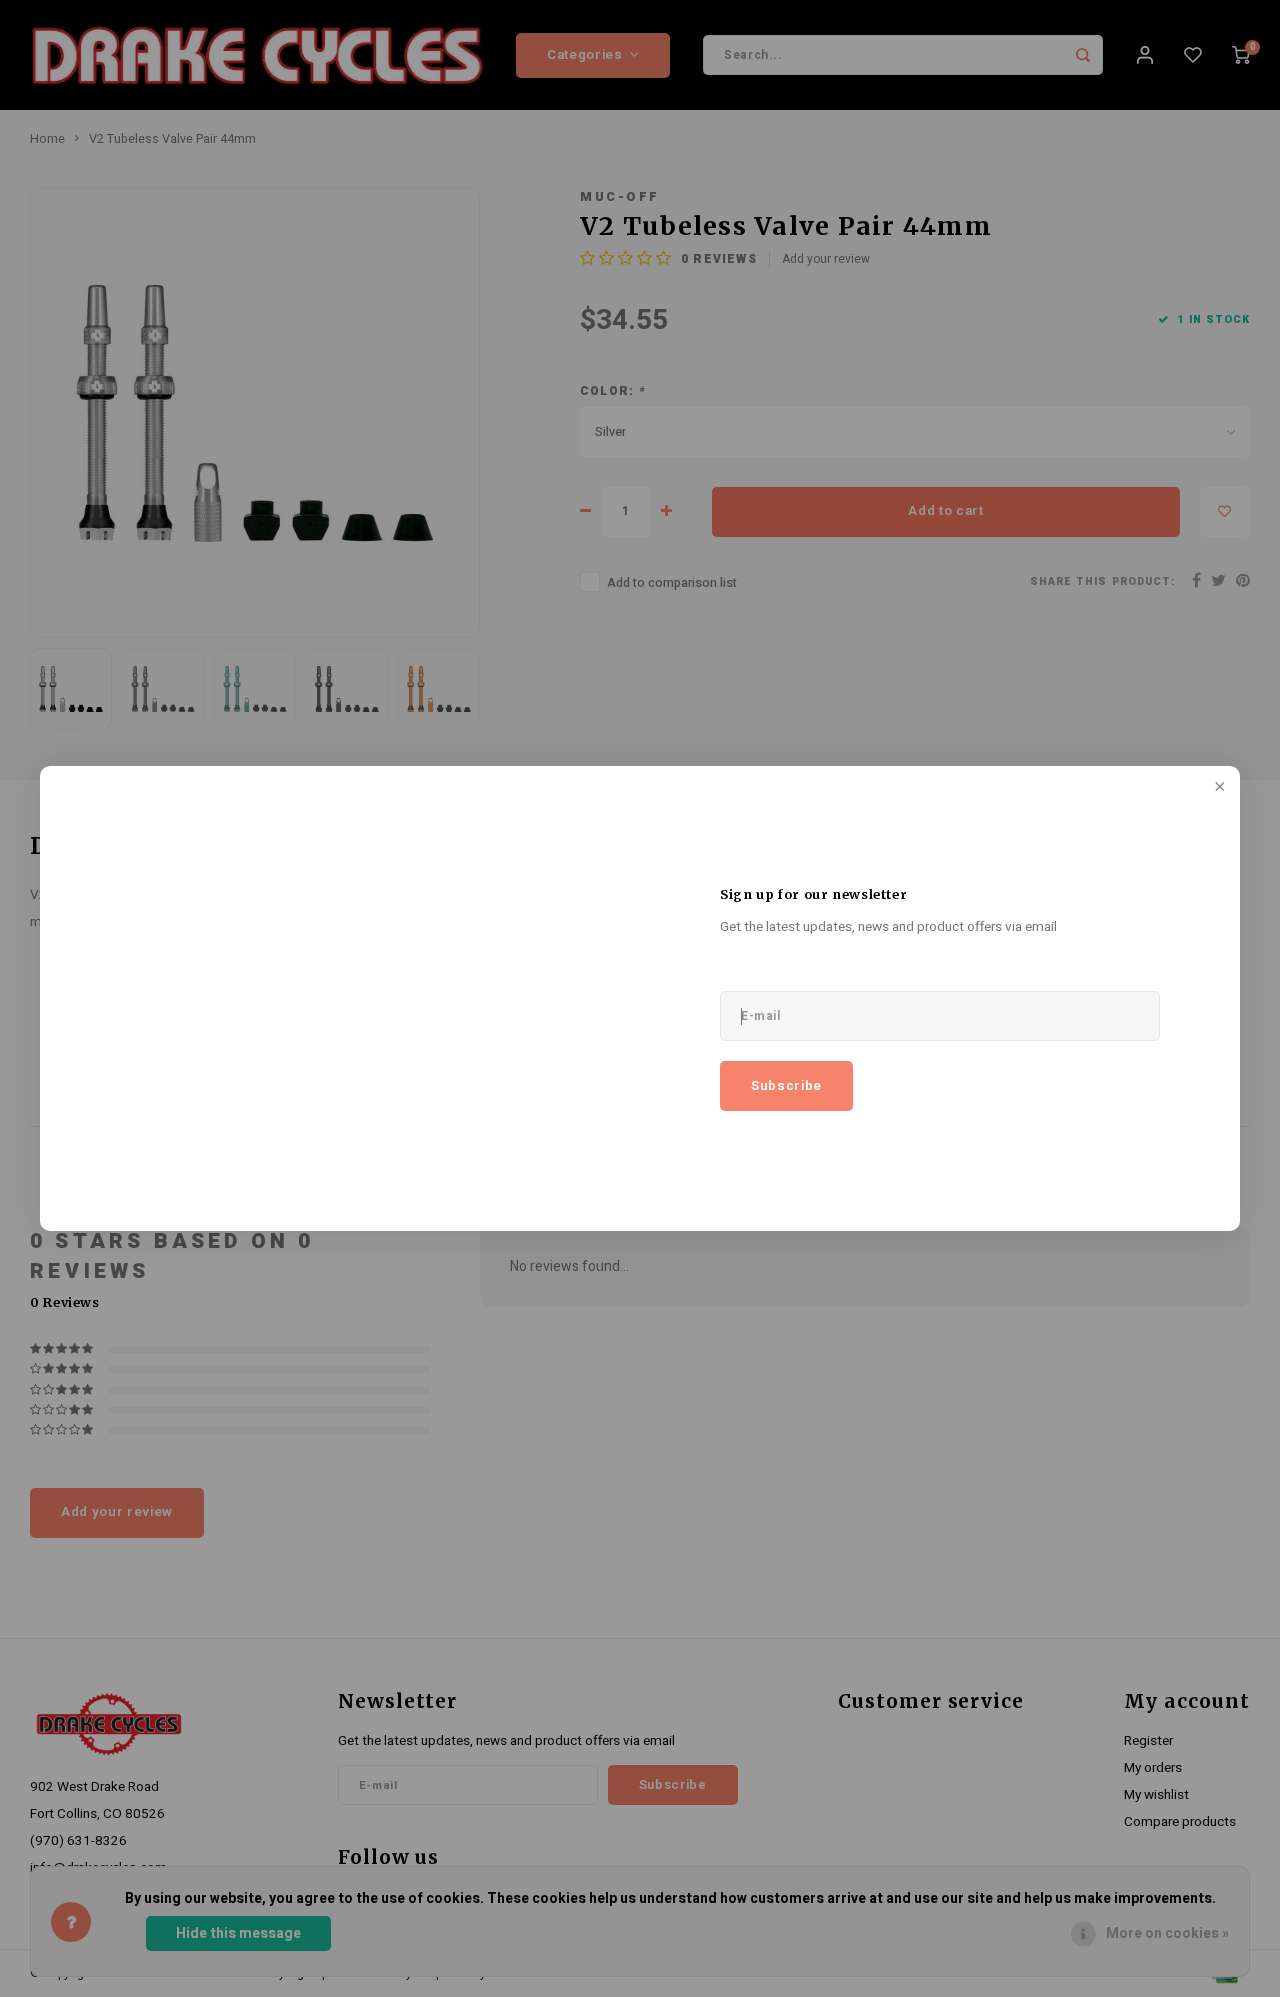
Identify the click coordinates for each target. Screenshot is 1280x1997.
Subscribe (786, 1086)
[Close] (1218, 788)
